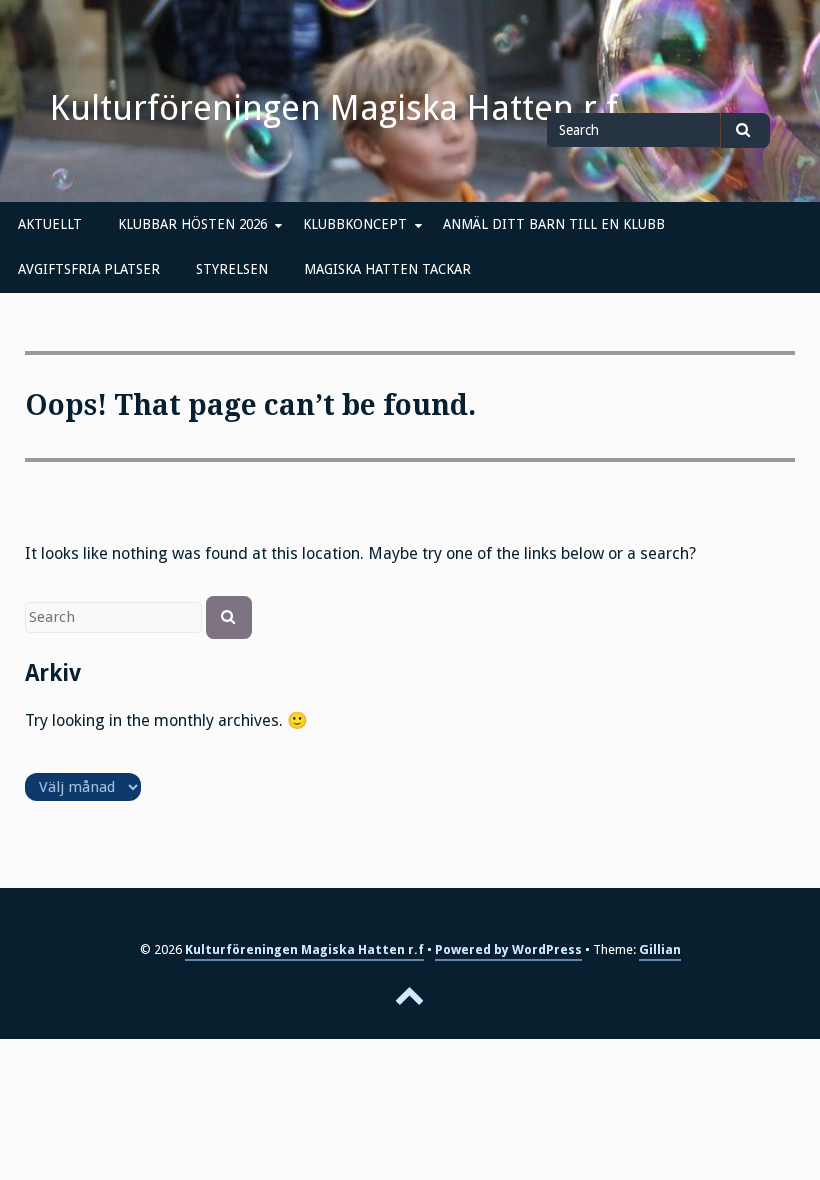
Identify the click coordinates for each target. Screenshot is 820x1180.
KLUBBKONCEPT (355, 224)
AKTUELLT (50, 224)
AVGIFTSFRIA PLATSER (89, 269)
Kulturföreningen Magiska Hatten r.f (334, 108)
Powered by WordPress (508, 949)
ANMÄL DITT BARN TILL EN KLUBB (554, 224)
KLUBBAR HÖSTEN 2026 (192, 224)
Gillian (660, 949)
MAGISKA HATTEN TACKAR (387, 269)
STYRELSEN (232, 269)
